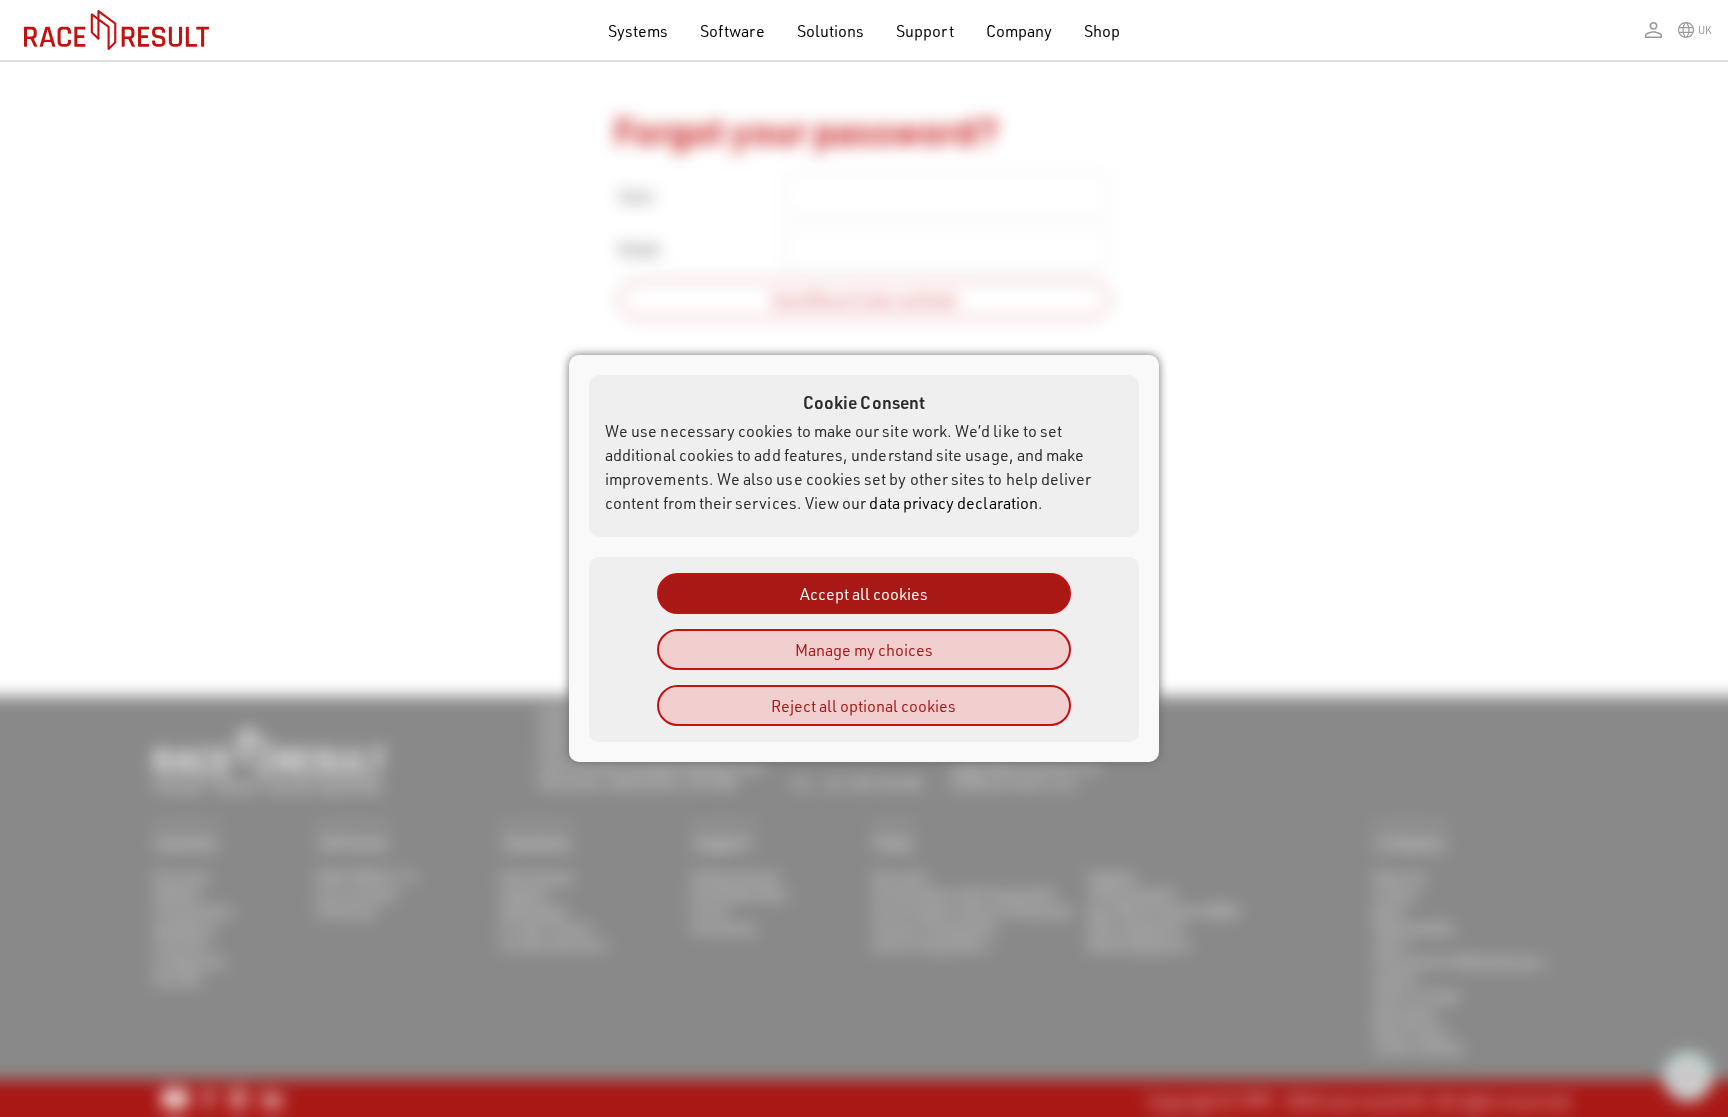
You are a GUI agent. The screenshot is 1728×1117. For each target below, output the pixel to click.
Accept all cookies (864, 593)
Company (1019, 30)
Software (732, 30)
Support (924, 30)
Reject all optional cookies (863, 705)
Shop (1102, 30)
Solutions (831, 30)
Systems (638, 30)
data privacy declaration (953, 502)
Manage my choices (864, 649)
